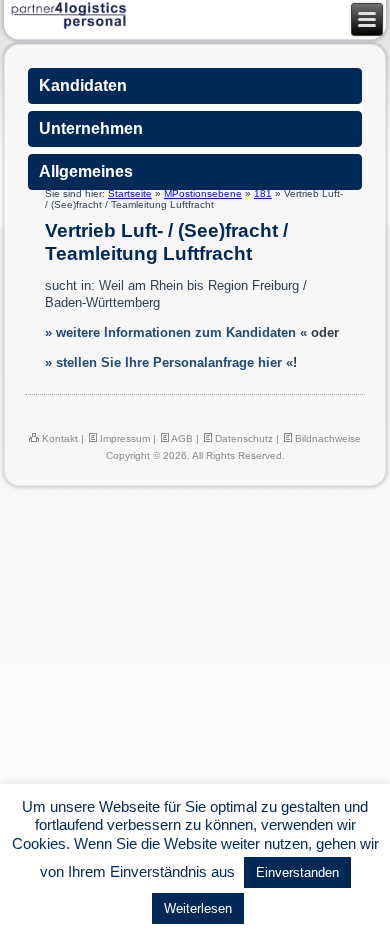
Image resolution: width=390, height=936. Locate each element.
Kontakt (58, 438)
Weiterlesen (198, 908)
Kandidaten (83, 85)
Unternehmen (91, 128)
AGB (181, 438)
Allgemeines (86, 171)
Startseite (130, 193)
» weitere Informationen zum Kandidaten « (176, 332)
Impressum (123, 438)
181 (263, 193)
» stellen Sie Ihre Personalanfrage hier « (169, 362)
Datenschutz (242, 438)
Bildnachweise (326, 438)
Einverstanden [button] (297, 872)
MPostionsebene (203, 193)
